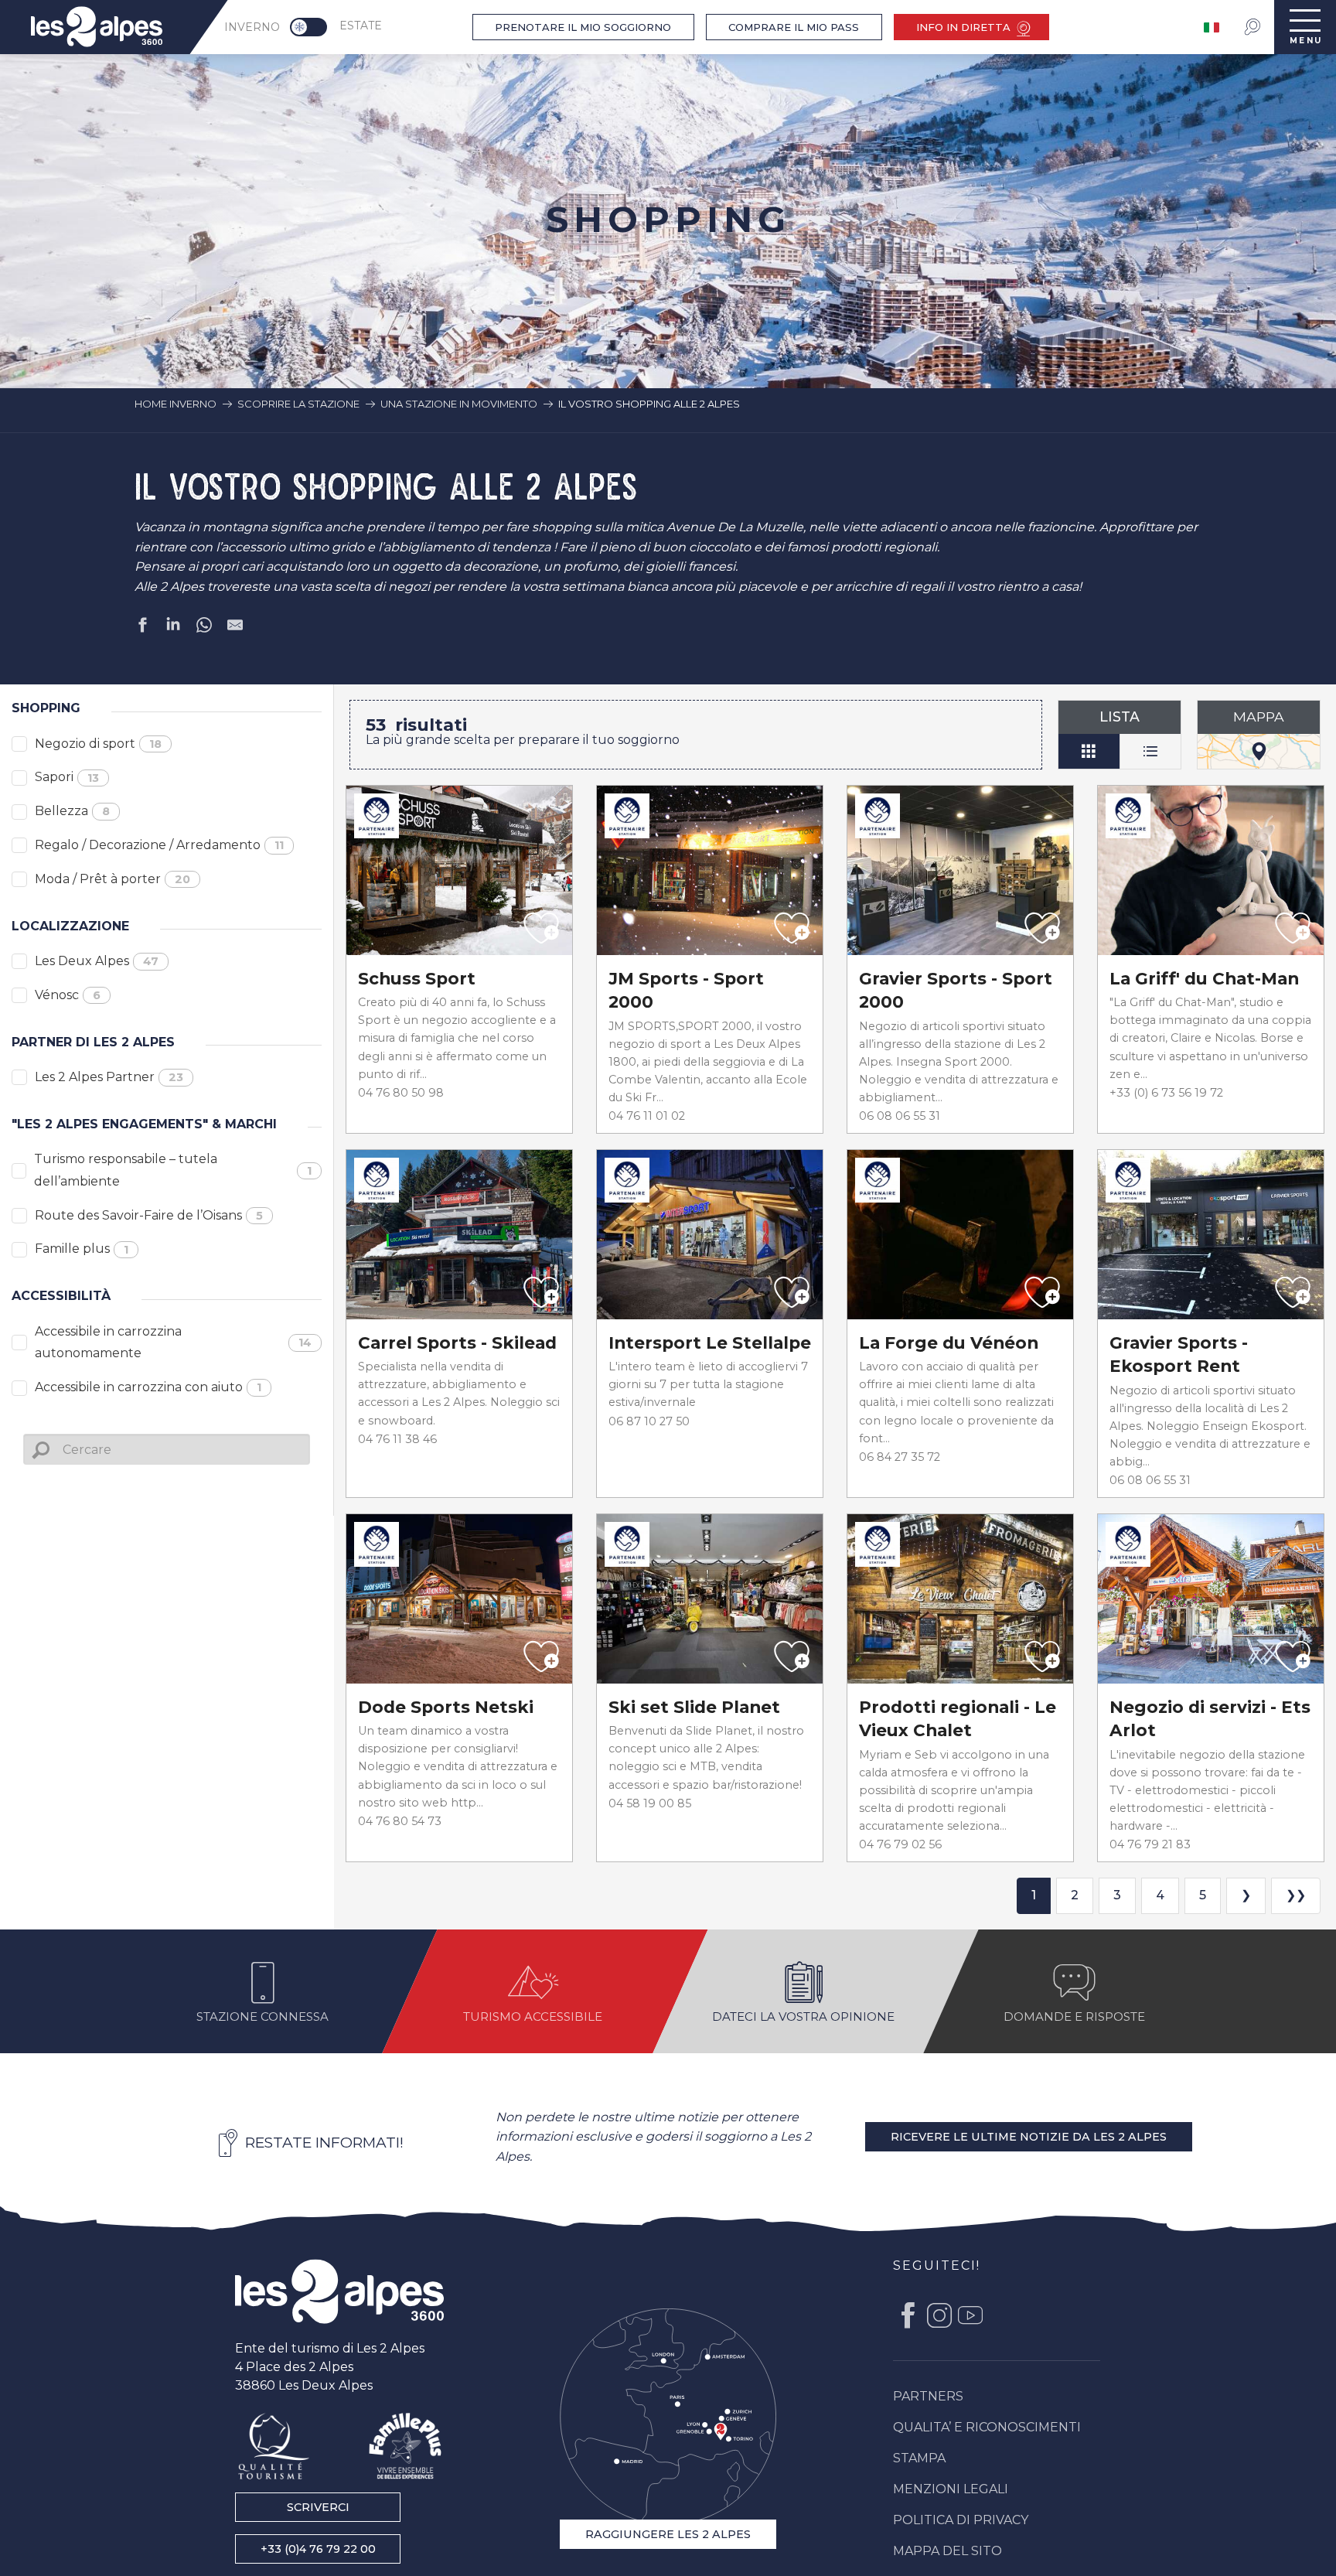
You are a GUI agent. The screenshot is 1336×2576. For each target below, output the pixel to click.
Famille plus (82, 1249)
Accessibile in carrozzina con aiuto (148, 1387)
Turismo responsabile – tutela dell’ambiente (173, 1170)
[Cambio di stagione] (314, 27)
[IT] (1213, 27)
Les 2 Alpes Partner (109, 1077)
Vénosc (68, 995)
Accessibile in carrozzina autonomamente (174, 1343)
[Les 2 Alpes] (339, 2291)
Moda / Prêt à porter (112, 879)
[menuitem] (97, 27)
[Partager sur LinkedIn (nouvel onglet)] (173, 628)
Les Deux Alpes (97, 961)
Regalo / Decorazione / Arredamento (159, 845)
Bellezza (72, 811)
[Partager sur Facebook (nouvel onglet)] (142, 628)
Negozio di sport (98, 744)
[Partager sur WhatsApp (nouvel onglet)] (204, 628)
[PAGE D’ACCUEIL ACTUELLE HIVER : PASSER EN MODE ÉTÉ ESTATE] (308, 27)
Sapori (67, 777)
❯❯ (1296, 1895)
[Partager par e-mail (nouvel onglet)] (235, 628)
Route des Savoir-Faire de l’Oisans (149, 1215)
